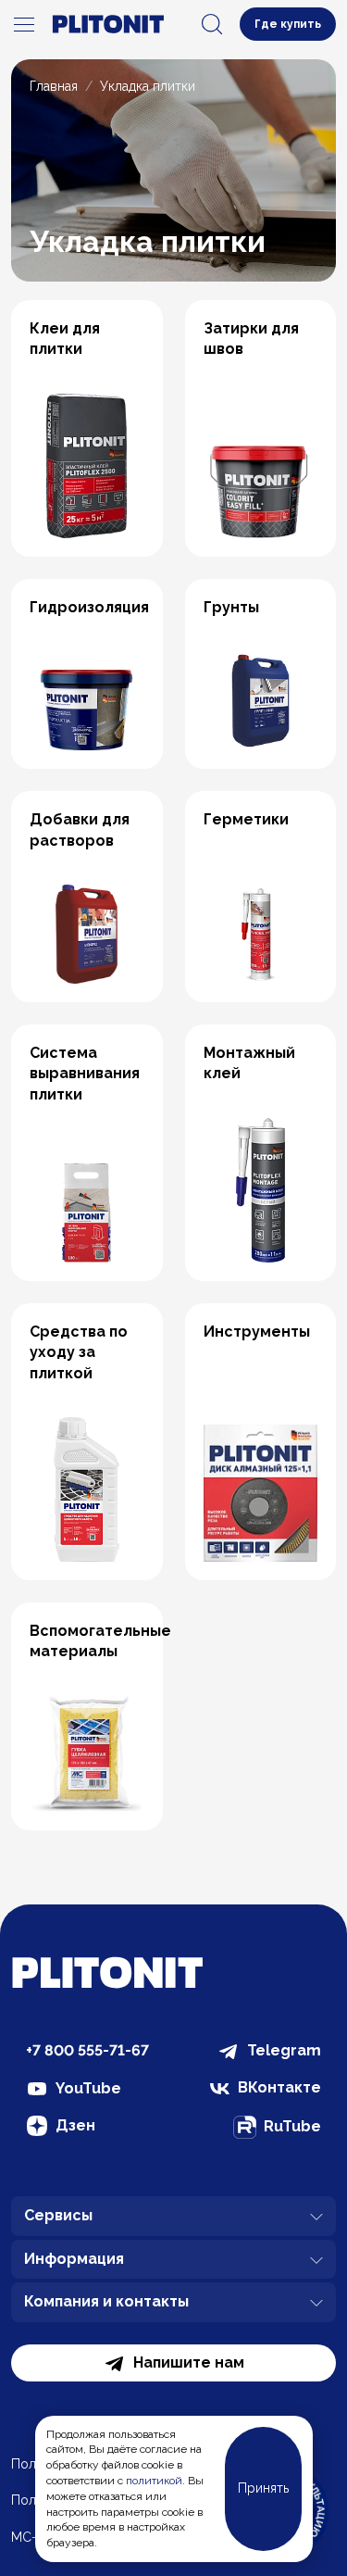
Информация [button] (74, 2259)
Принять (263, 2488)
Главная (54, 86)
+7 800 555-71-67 (87, 2050)
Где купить (288, 24)
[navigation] (24, 24)
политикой (154, 2481)
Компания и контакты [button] (106, 2301)
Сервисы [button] (58, 2215)
